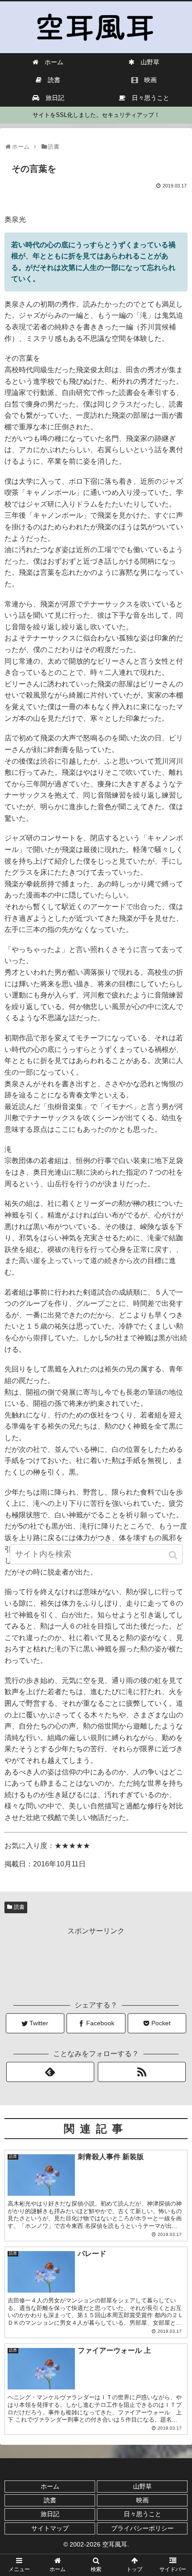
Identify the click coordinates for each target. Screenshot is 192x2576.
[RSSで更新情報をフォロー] (142, 2072)
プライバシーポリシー (142, 2528)
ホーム (50, 2486)
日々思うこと (142, 2514)
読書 (19, 1907)
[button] (174, 1555)
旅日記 (50, 2514)
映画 (142, 2500)
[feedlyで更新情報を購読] (50, 2072)
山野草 (142, 2486)
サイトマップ (50, 2528)
